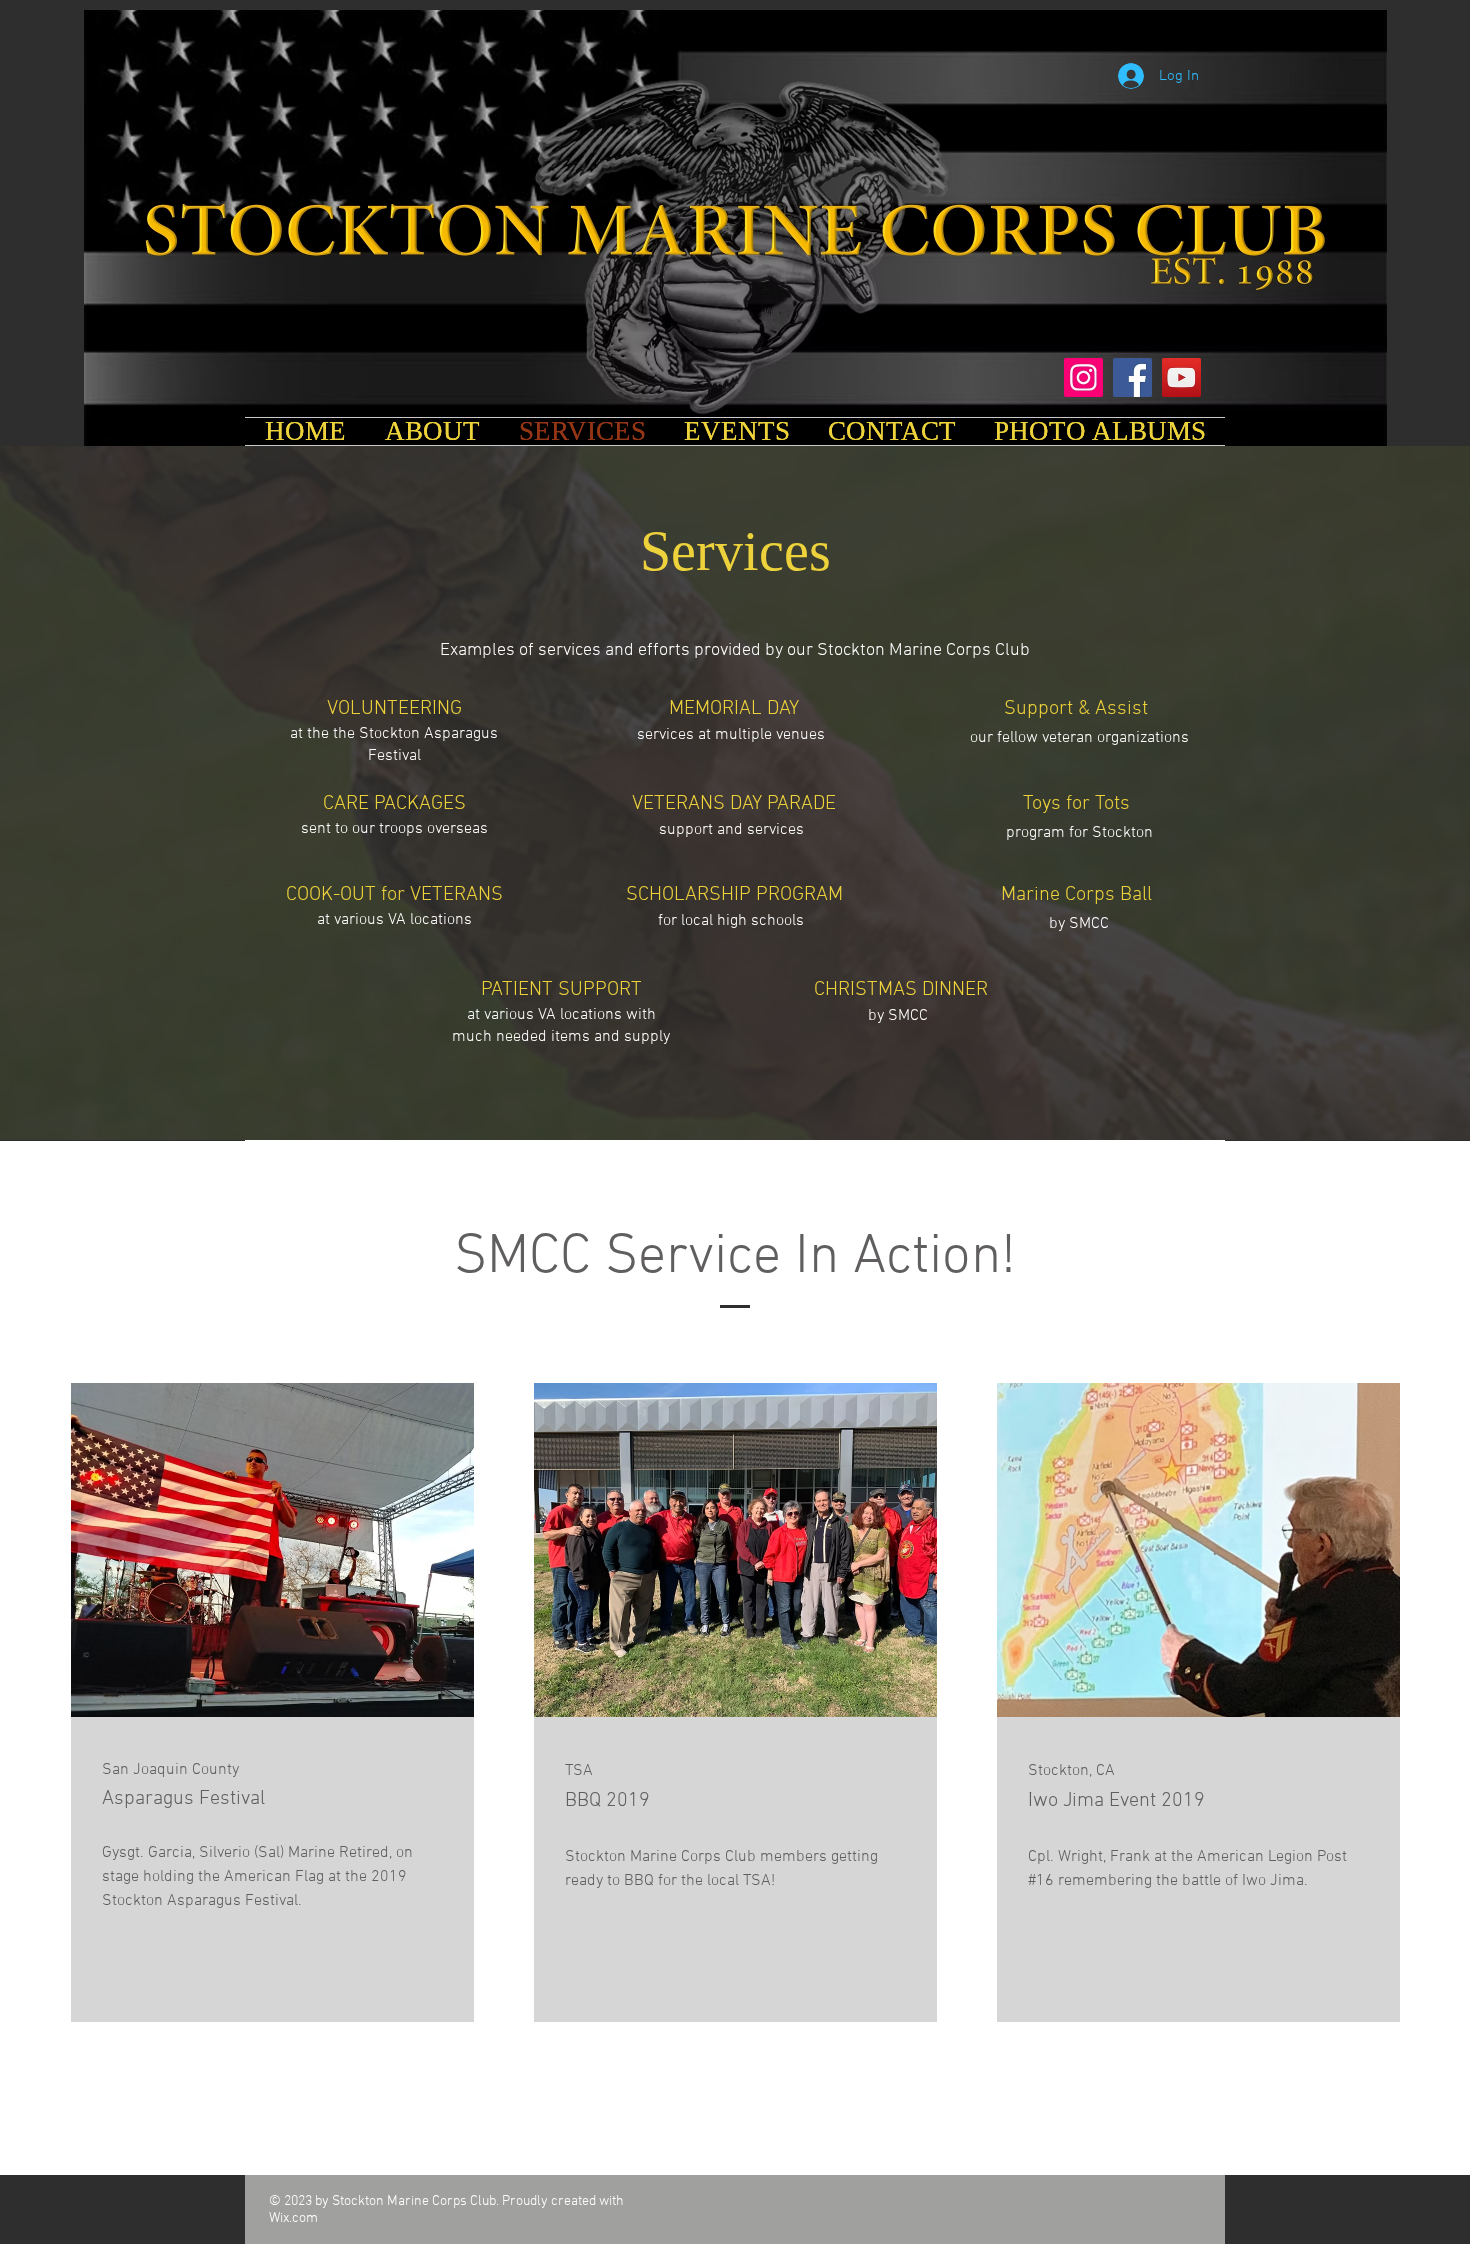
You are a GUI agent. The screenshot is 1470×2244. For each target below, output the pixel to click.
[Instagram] (1083, 377)
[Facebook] (1132, 377)
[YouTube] (1181, 377)
